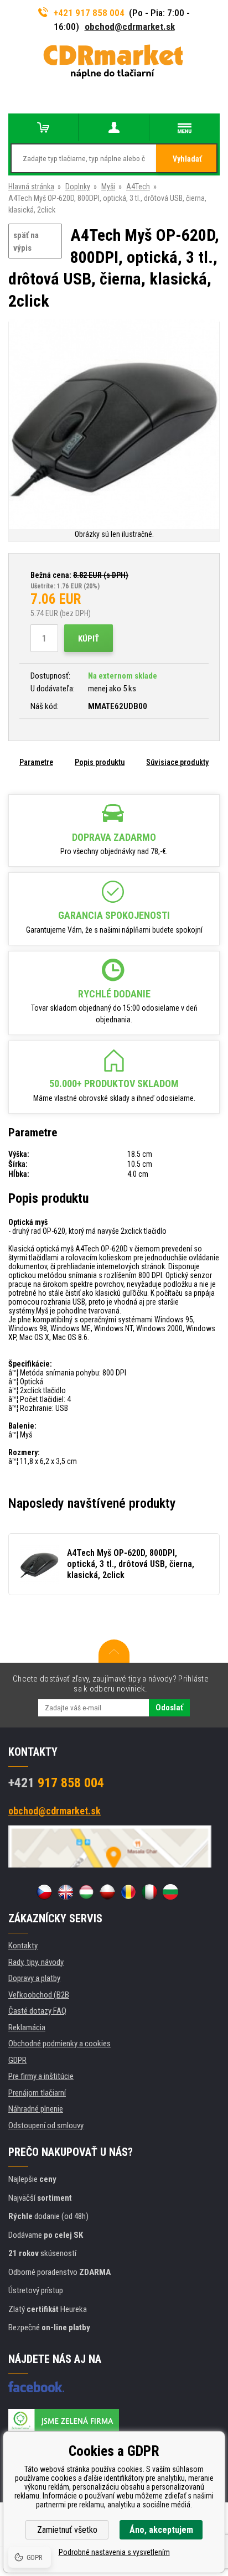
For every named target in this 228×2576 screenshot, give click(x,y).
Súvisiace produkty (177, 762)
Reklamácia (27, 2027)
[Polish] (107, 1892)
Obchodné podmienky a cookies (59, 2044)
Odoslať (169, 1708)
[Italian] (149, 1892)
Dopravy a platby (34, 1978)
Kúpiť (89, 639)
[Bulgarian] (170, 1892)
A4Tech (138, 187)
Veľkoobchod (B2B (39, 1995)
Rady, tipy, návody (36, 1962)
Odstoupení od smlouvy (46, 2125)
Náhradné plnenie (36, 2109)
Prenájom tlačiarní (37, 2093)
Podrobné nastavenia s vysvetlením (114, 2552)
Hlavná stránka (31, 187)
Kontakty (23, 1946)
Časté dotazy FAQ (37, 2011)
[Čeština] (44, 1892)
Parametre (36, 762)
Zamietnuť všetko (67, 2530)
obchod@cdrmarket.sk (130, 27)
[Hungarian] (86, 1892)
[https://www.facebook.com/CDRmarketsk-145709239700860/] (36, 2387)
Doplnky (78, 187)
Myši (108, 187)
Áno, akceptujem (161, 2530)
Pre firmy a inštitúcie (41, 2076)
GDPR (17, 2060)
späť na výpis (26, 242)
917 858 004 (56, 1783)
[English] (65, 1892)
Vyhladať (187, 159)
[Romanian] (128, 1892)
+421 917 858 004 (89, 13)
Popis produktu (100, 762)
